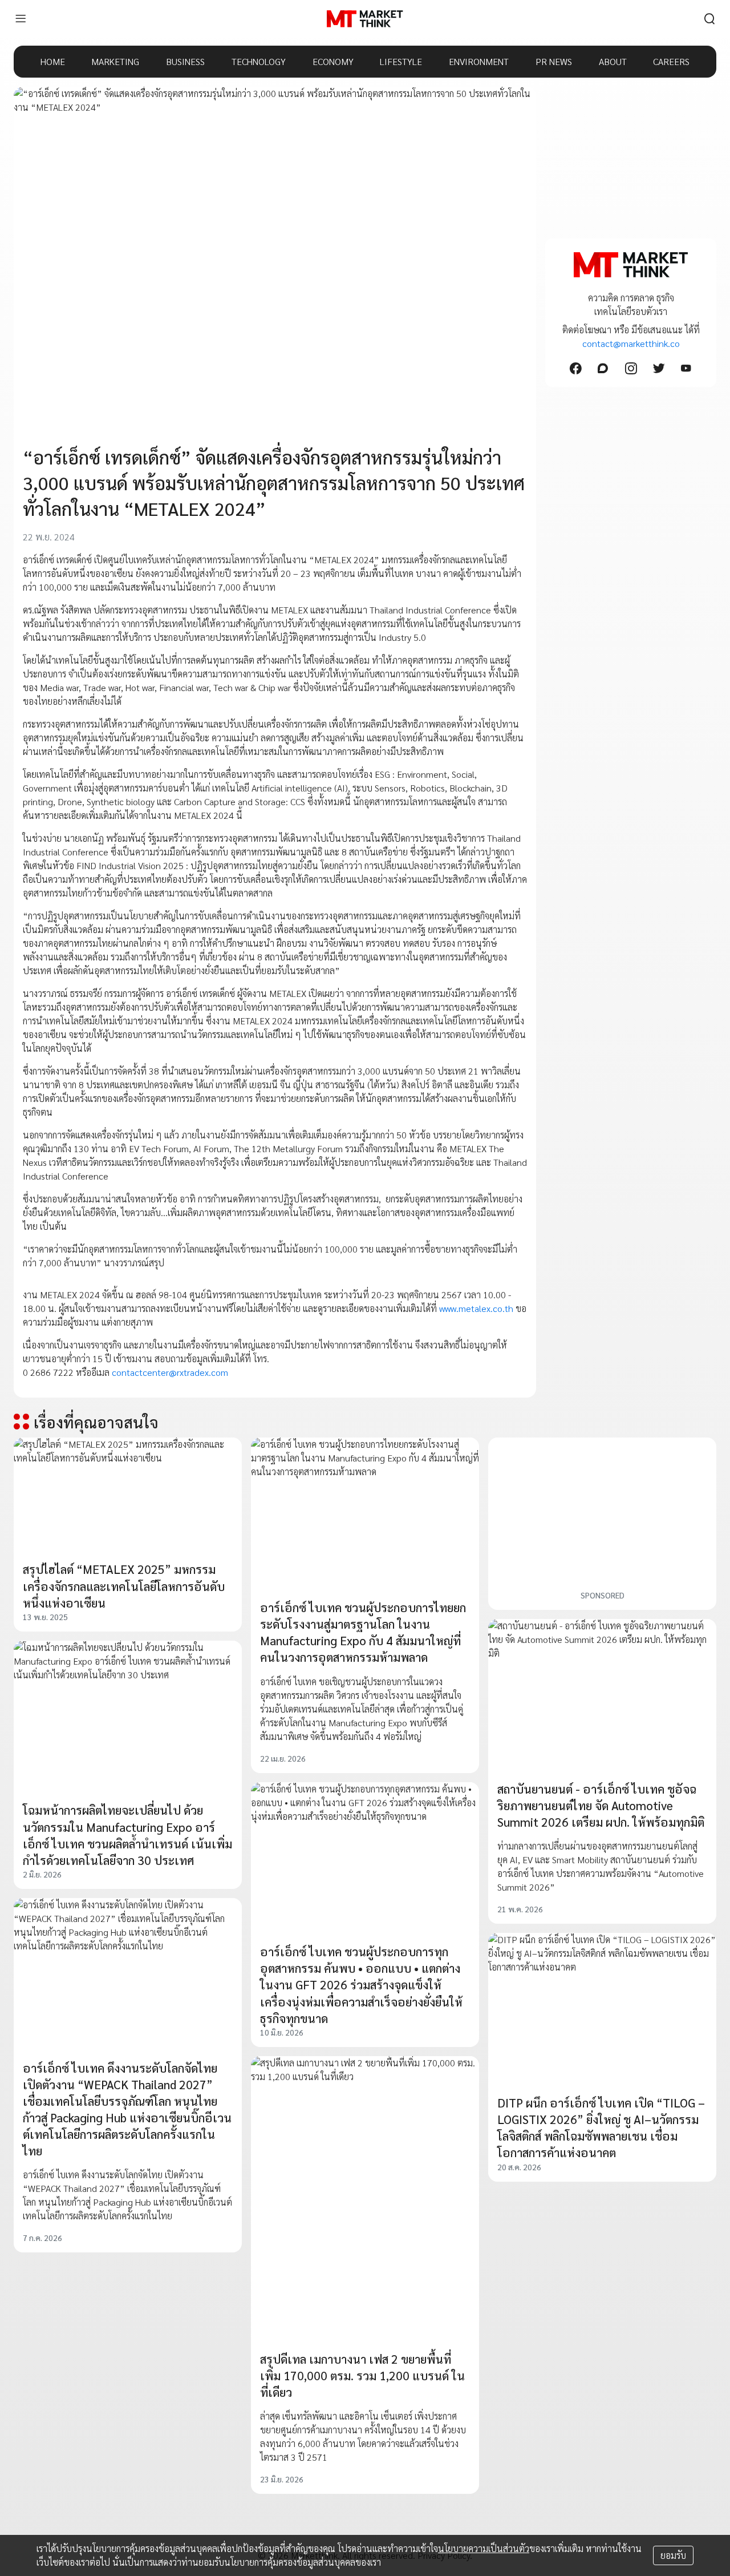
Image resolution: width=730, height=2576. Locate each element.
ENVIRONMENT (479, 61)
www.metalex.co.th (476, 1308)
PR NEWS (554, 61)
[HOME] (365, 19)
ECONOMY (333, 61)
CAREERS (671, 61)
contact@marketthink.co (631, 343)
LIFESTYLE (401, 61)
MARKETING (115, 61)
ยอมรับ (673, 2555)
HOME (53, 61)
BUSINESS (185, 61)
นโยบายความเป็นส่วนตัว (484, 2548)
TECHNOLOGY (259, 61)
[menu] (21, 19)
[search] (709, 19)
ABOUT (613, 61)
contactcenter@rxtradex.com (170, 1372)
